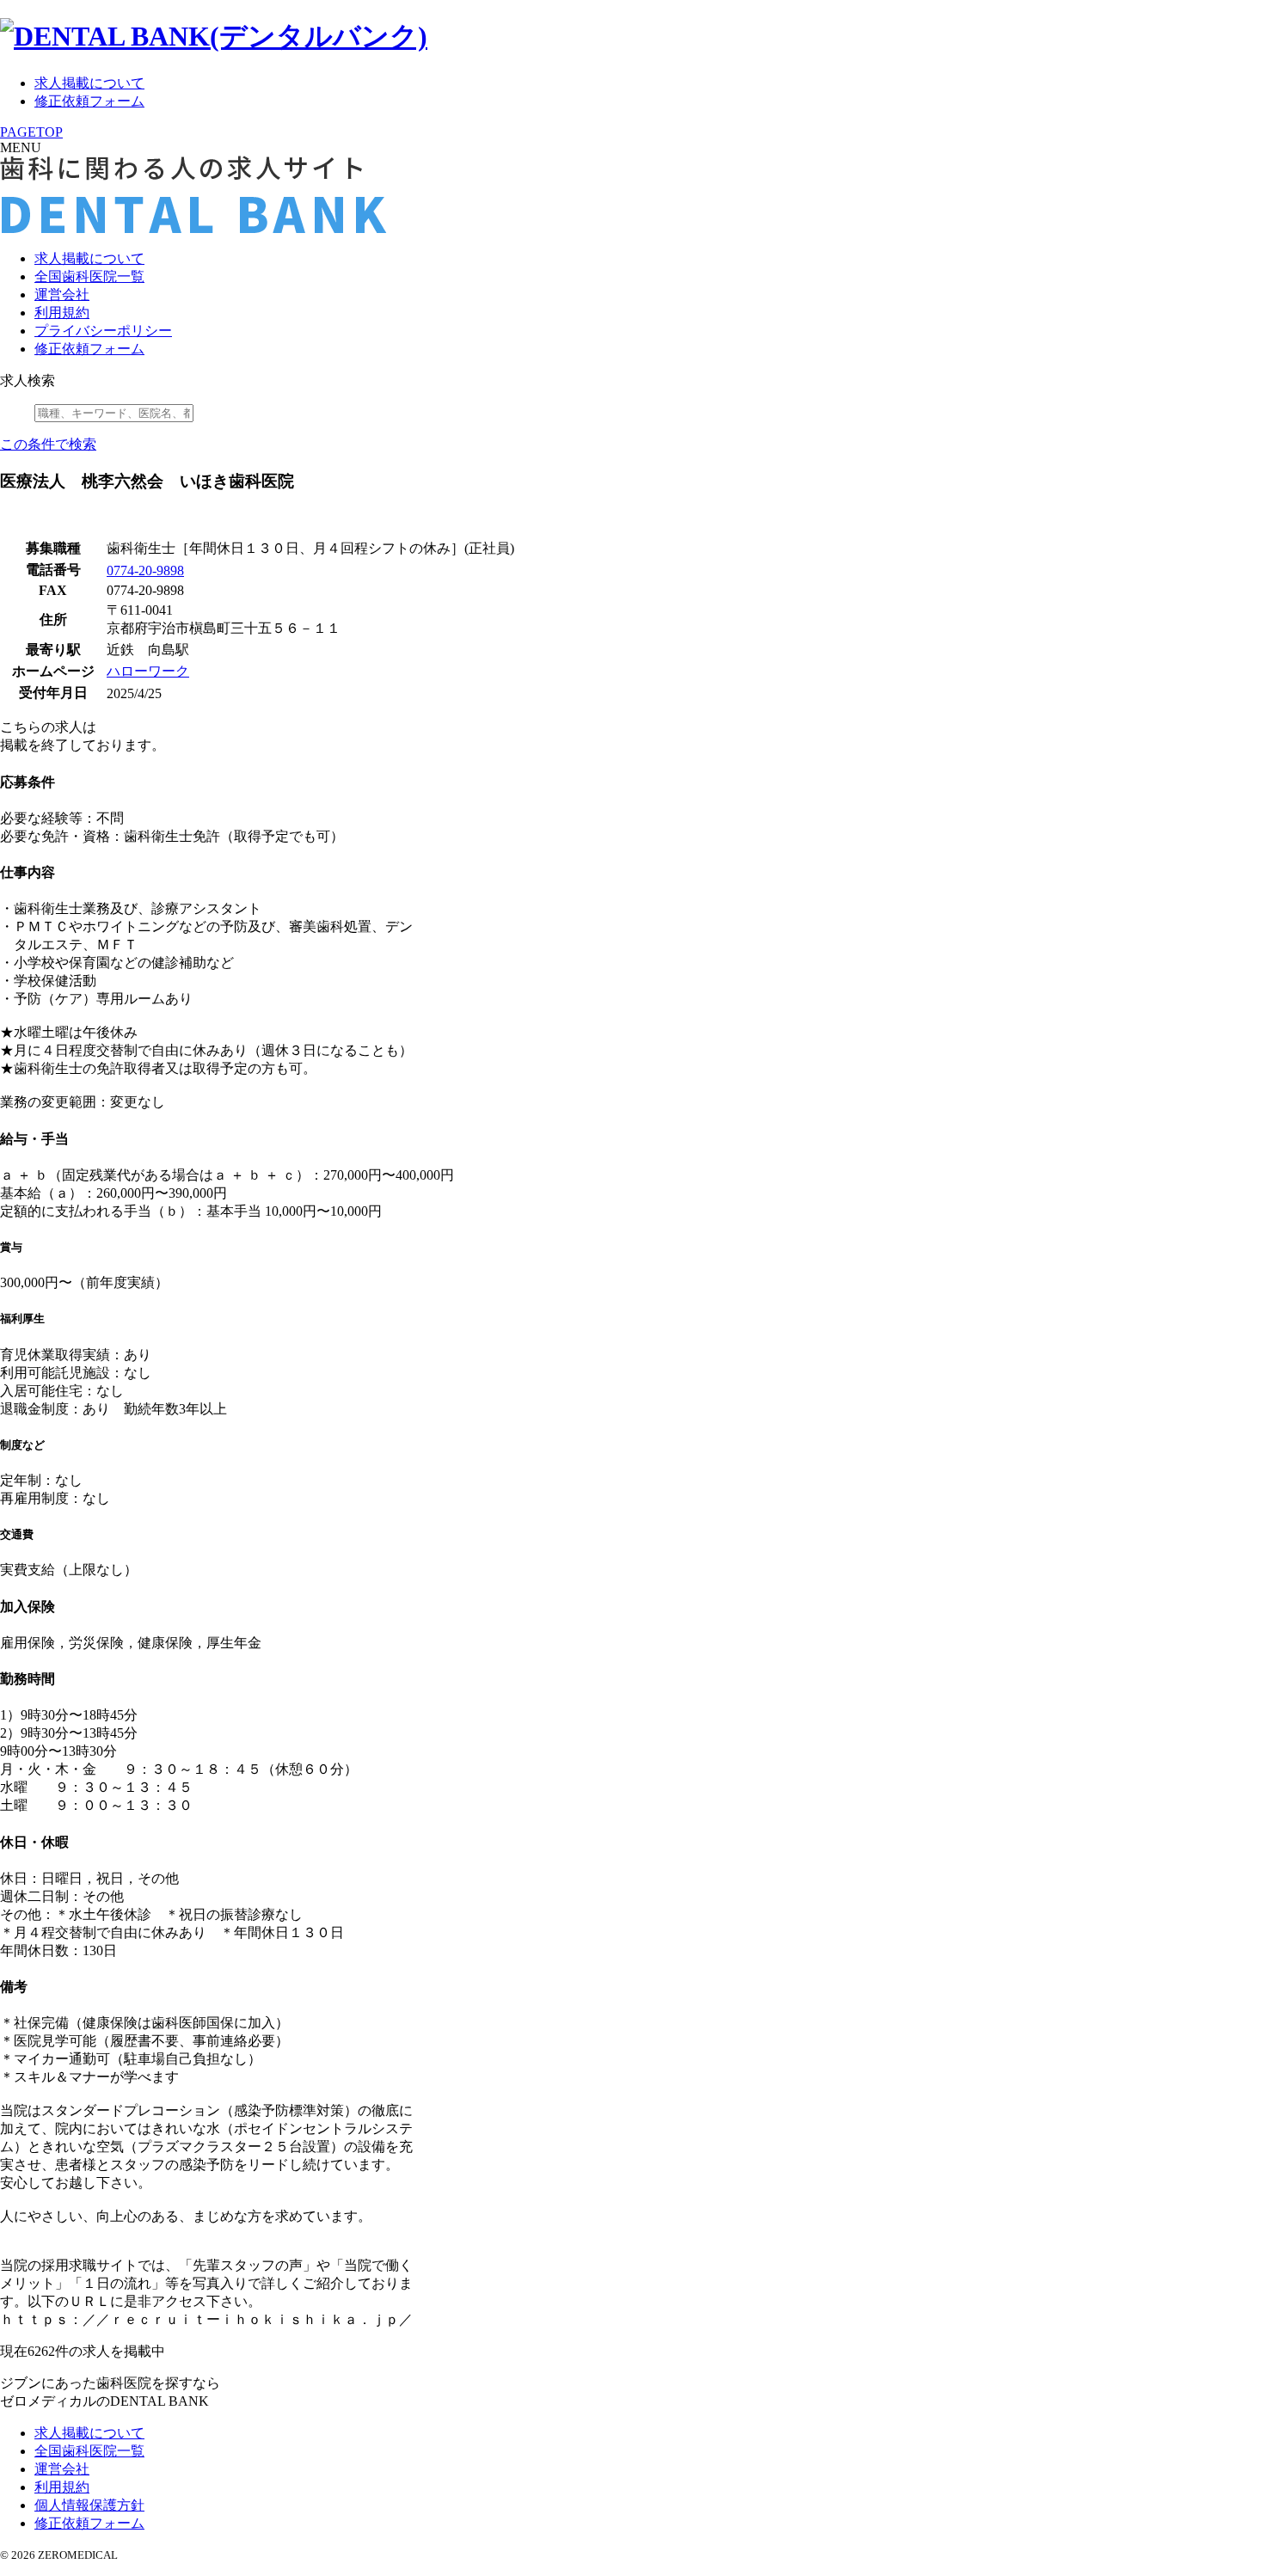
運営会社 (62, 294)
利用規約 (62, 313)
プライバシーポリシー (103, 331)
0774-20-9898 (145, 570)
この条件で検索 (48, 444)
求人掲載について (89, 83)
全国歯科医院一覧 (89, 276)
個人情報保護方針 (89, 2505)
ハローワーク (148, 671)
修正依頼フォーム (89, 101)
